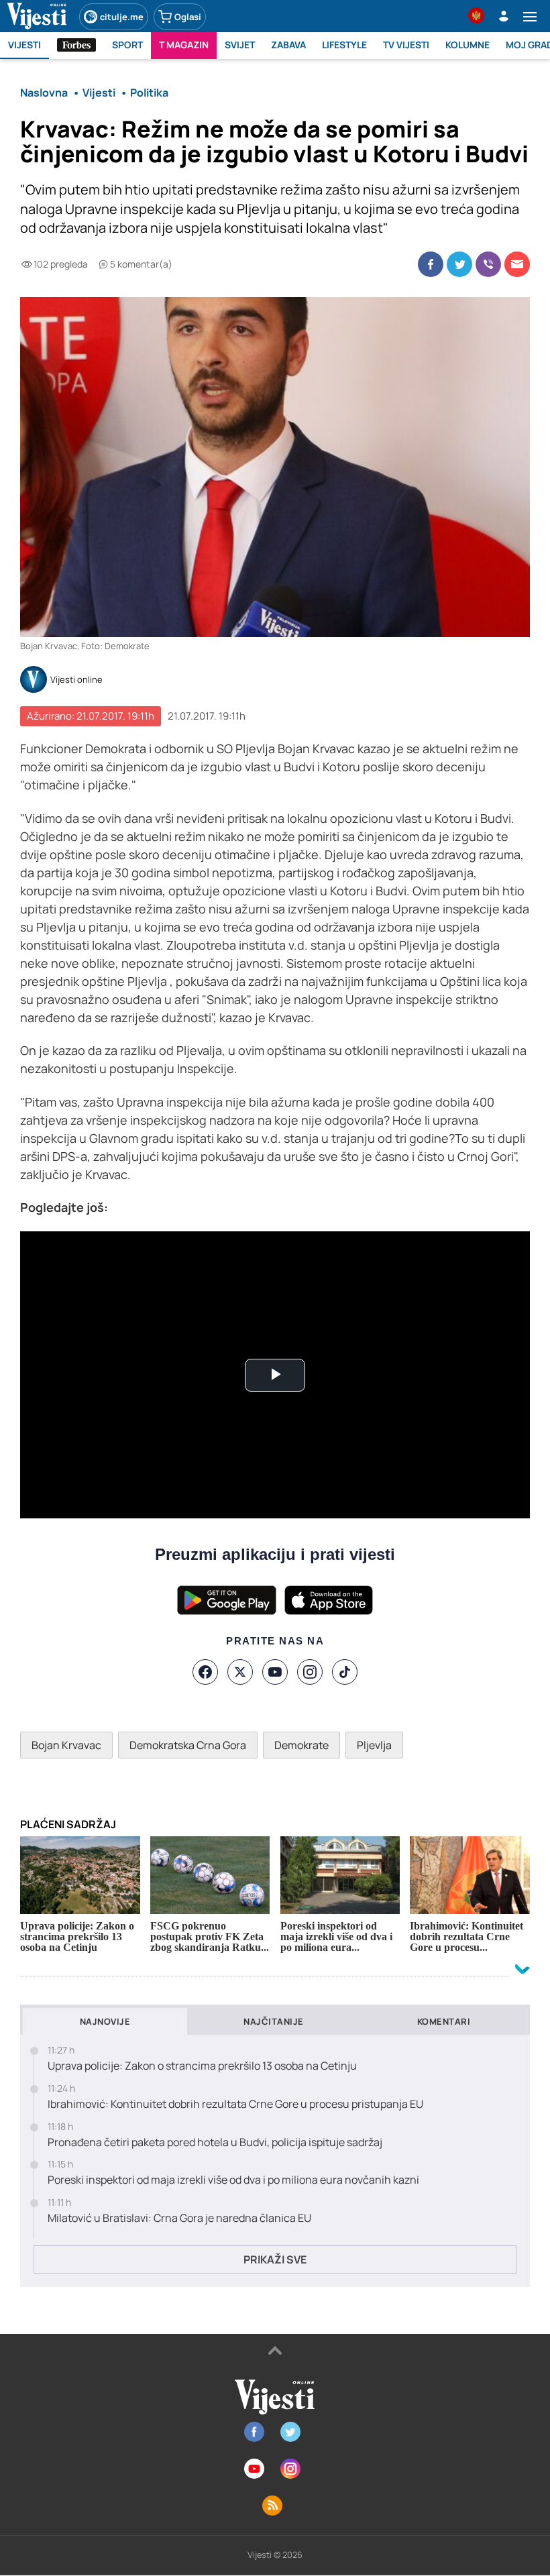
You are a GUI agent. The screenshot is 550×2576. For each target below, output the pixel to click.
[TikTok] (345, 1672)
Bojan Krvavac (66, 1745)
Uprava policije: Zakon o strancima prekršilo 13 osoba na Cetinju (202, 2066)
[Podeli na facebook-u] (431, 264)
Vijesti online (76, 680)
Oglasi (188, 17)
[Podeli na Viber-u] (488, 264)
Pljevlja (374, 1745)
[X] (240, 1672)
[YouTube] (275, 1672)
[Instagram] (310, 1672)
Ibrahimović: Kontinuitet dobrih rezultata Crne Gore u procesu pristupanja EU (235, 2104)
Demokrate (301, 1745)
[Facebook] (205, 1672)
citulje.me (122, 17)
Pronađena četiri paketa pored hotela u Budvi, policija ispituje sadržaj (215, 2142)
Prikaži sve (275, 2259)
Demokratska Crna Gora (188, 1745)
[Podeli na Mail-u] (517, 264)
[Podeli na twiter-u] (459, 264)
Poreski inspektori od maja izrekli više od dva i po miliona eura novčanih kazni (233, 2180)
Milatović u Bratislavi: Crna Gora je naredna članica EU (179, 2218)
